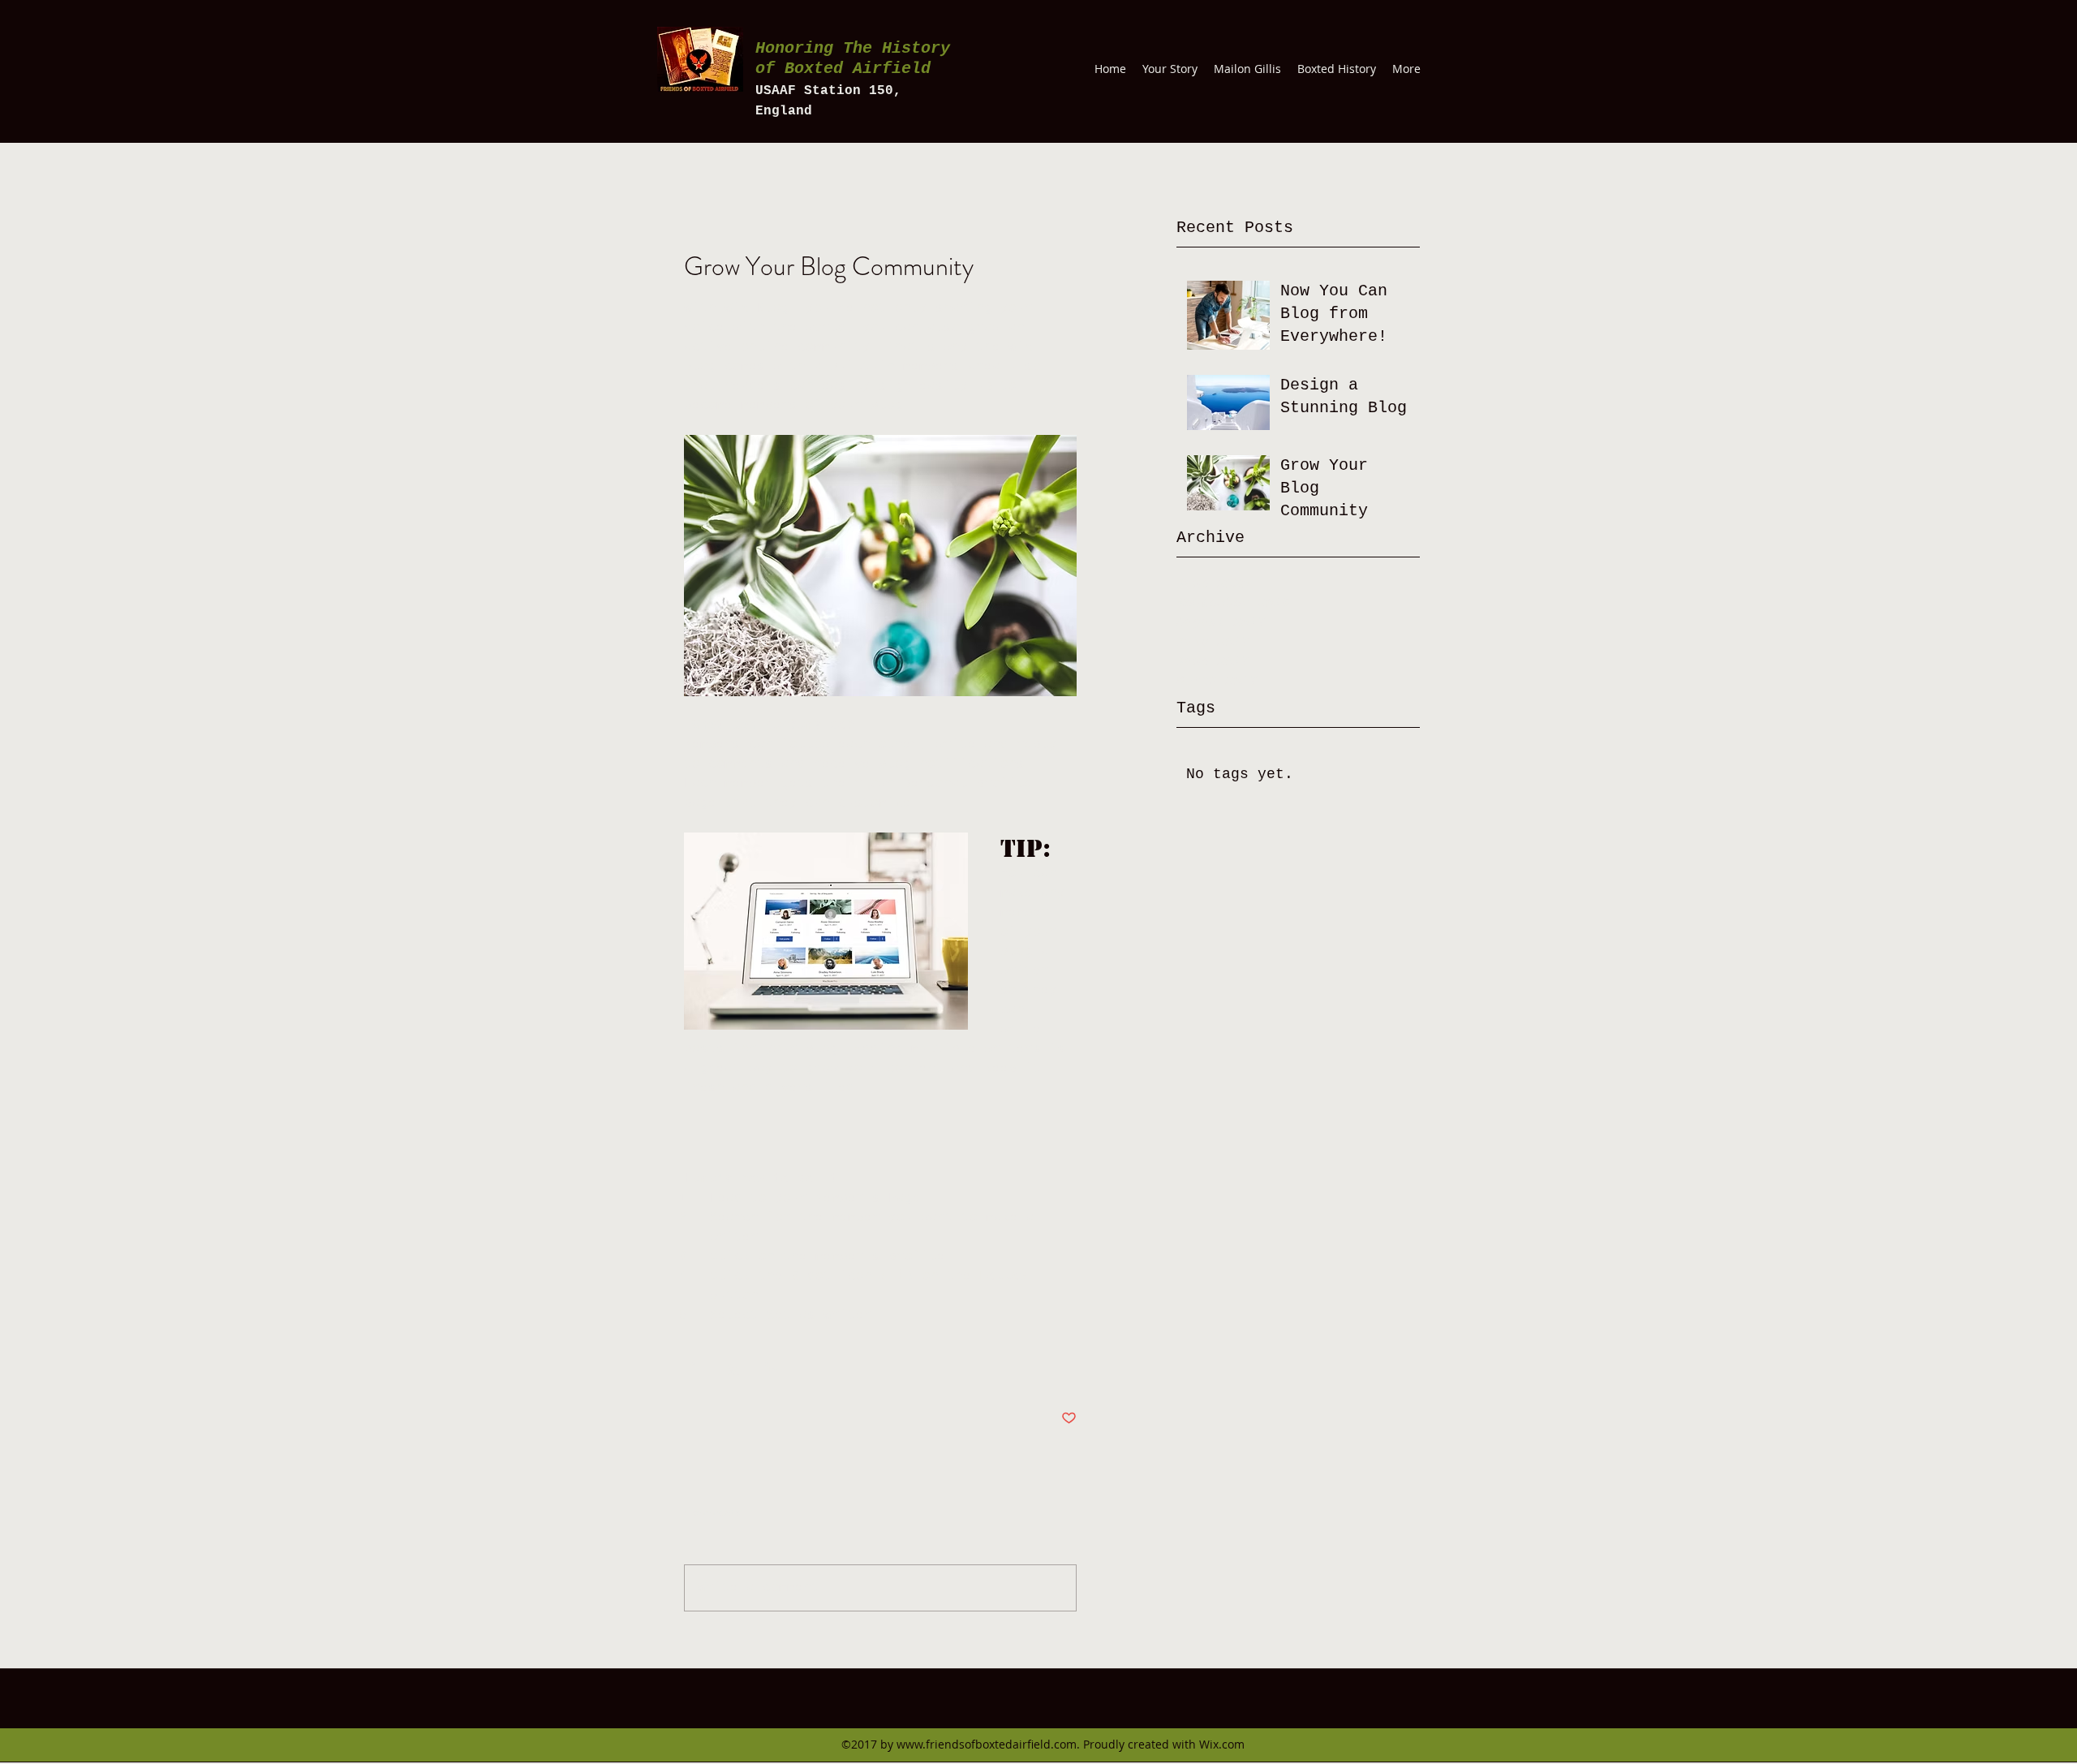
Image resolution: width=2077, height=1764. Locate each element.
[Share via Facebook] (692, 1368)
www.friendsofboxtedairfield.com (987, 1744)
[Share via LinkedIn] (771, 1368)
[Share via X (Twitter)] (731, 1368)
